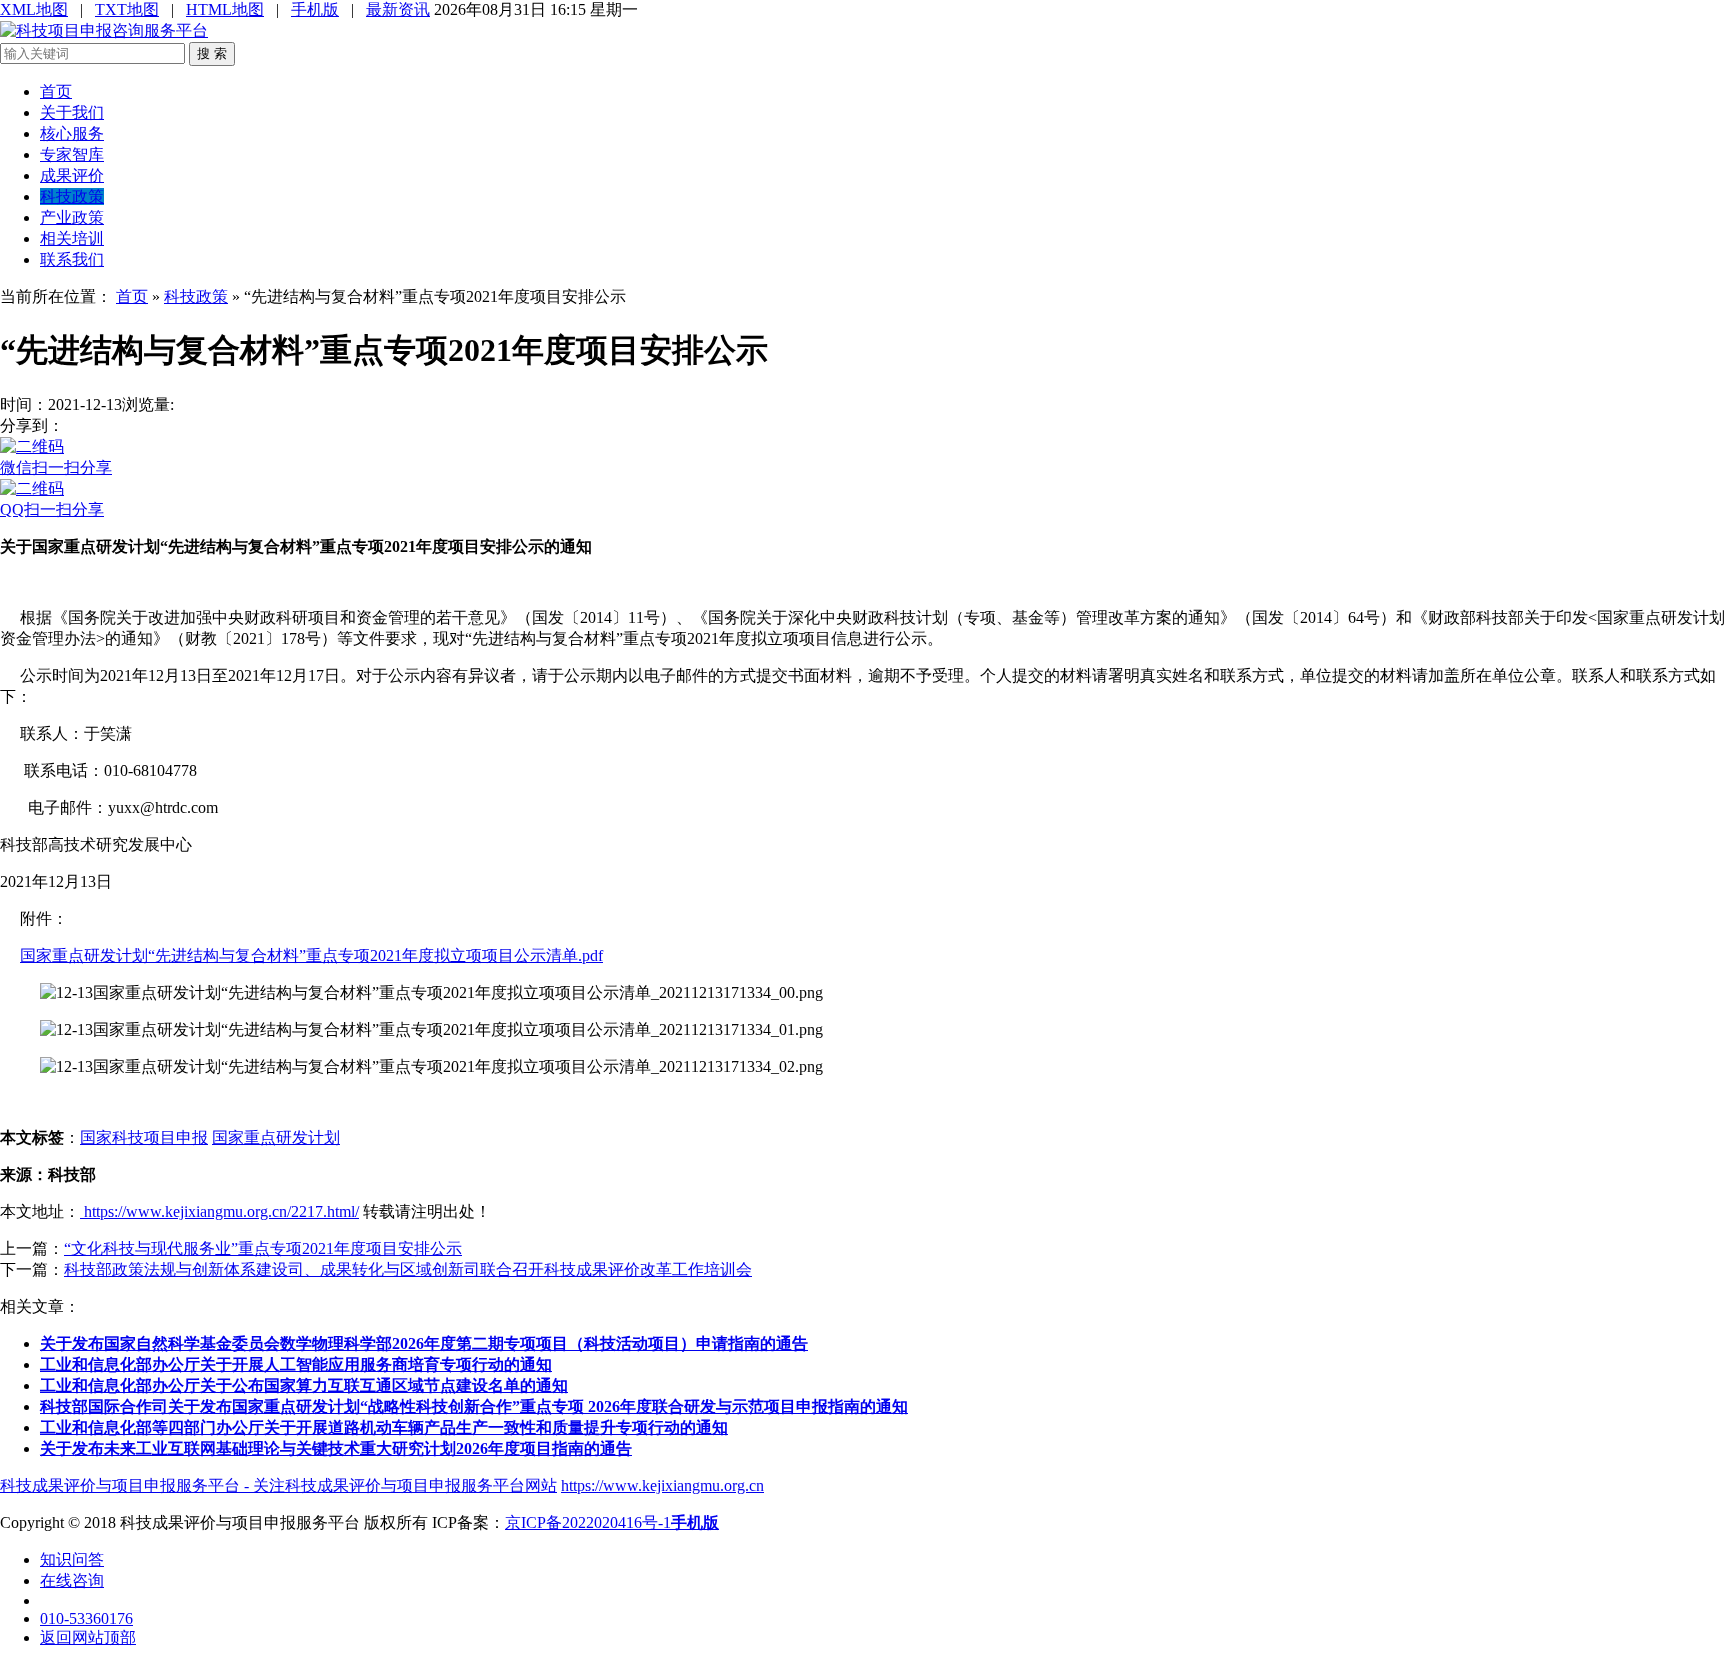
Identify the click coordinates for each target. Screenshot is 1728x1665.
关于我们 (72, 112)
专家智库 (72, 154)
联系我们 (72, 259)
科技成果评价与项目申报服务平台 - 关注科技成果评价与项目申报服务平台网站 (278, 1485)
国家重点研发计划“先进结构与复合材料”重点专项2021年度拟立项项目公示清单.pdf (311, 955)
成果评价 (72, 175)
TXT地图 (127, 9)
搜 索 (212, 53)
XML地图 (34, 9)
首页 (56, 91)
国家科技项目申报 (144, 1137)
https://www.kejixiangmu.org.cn (662, 1485)
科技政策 (72, 196)
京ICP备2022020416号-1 (588, 1522)
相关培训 (72, 238)
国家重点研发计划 (276, 1137)
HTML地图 (225, 9)
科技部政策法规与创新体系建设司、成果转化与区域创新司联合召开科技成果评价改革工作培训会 (408, 1269)
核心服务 (72, 133)
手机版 (315, 9)
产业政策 (72, 217)
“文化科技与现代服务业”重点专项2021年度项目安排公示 (263, 1248)
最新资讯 (398, 9)
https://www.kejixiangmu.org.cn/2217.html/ (219, 1211)
